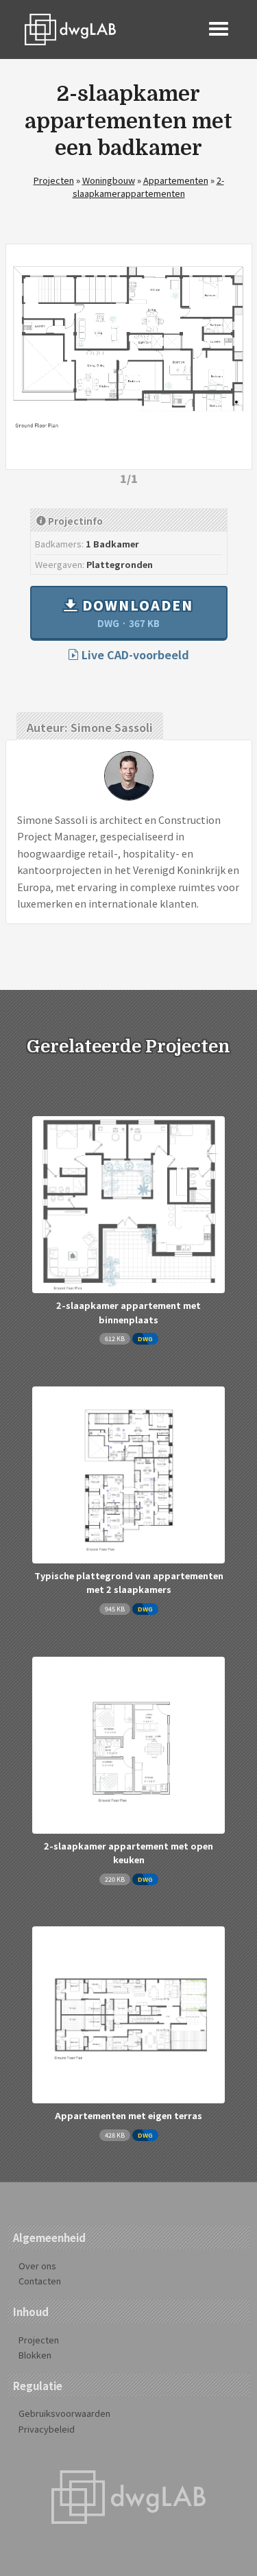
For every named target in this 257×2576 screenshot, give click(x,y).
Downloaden (136, 613)
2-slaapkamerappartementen (148, 187)
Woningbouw (109, 180)
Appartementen (176, 180)
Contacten (40, 2281)
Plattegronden (120, 564)
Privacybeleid (47, 2429)
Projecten (54, 180)
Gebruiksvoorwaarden (64, 2413)
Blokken (35, 2355)
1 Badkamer (112, 544)
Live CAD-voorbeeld (134, 654)
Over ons (37, 2266)
